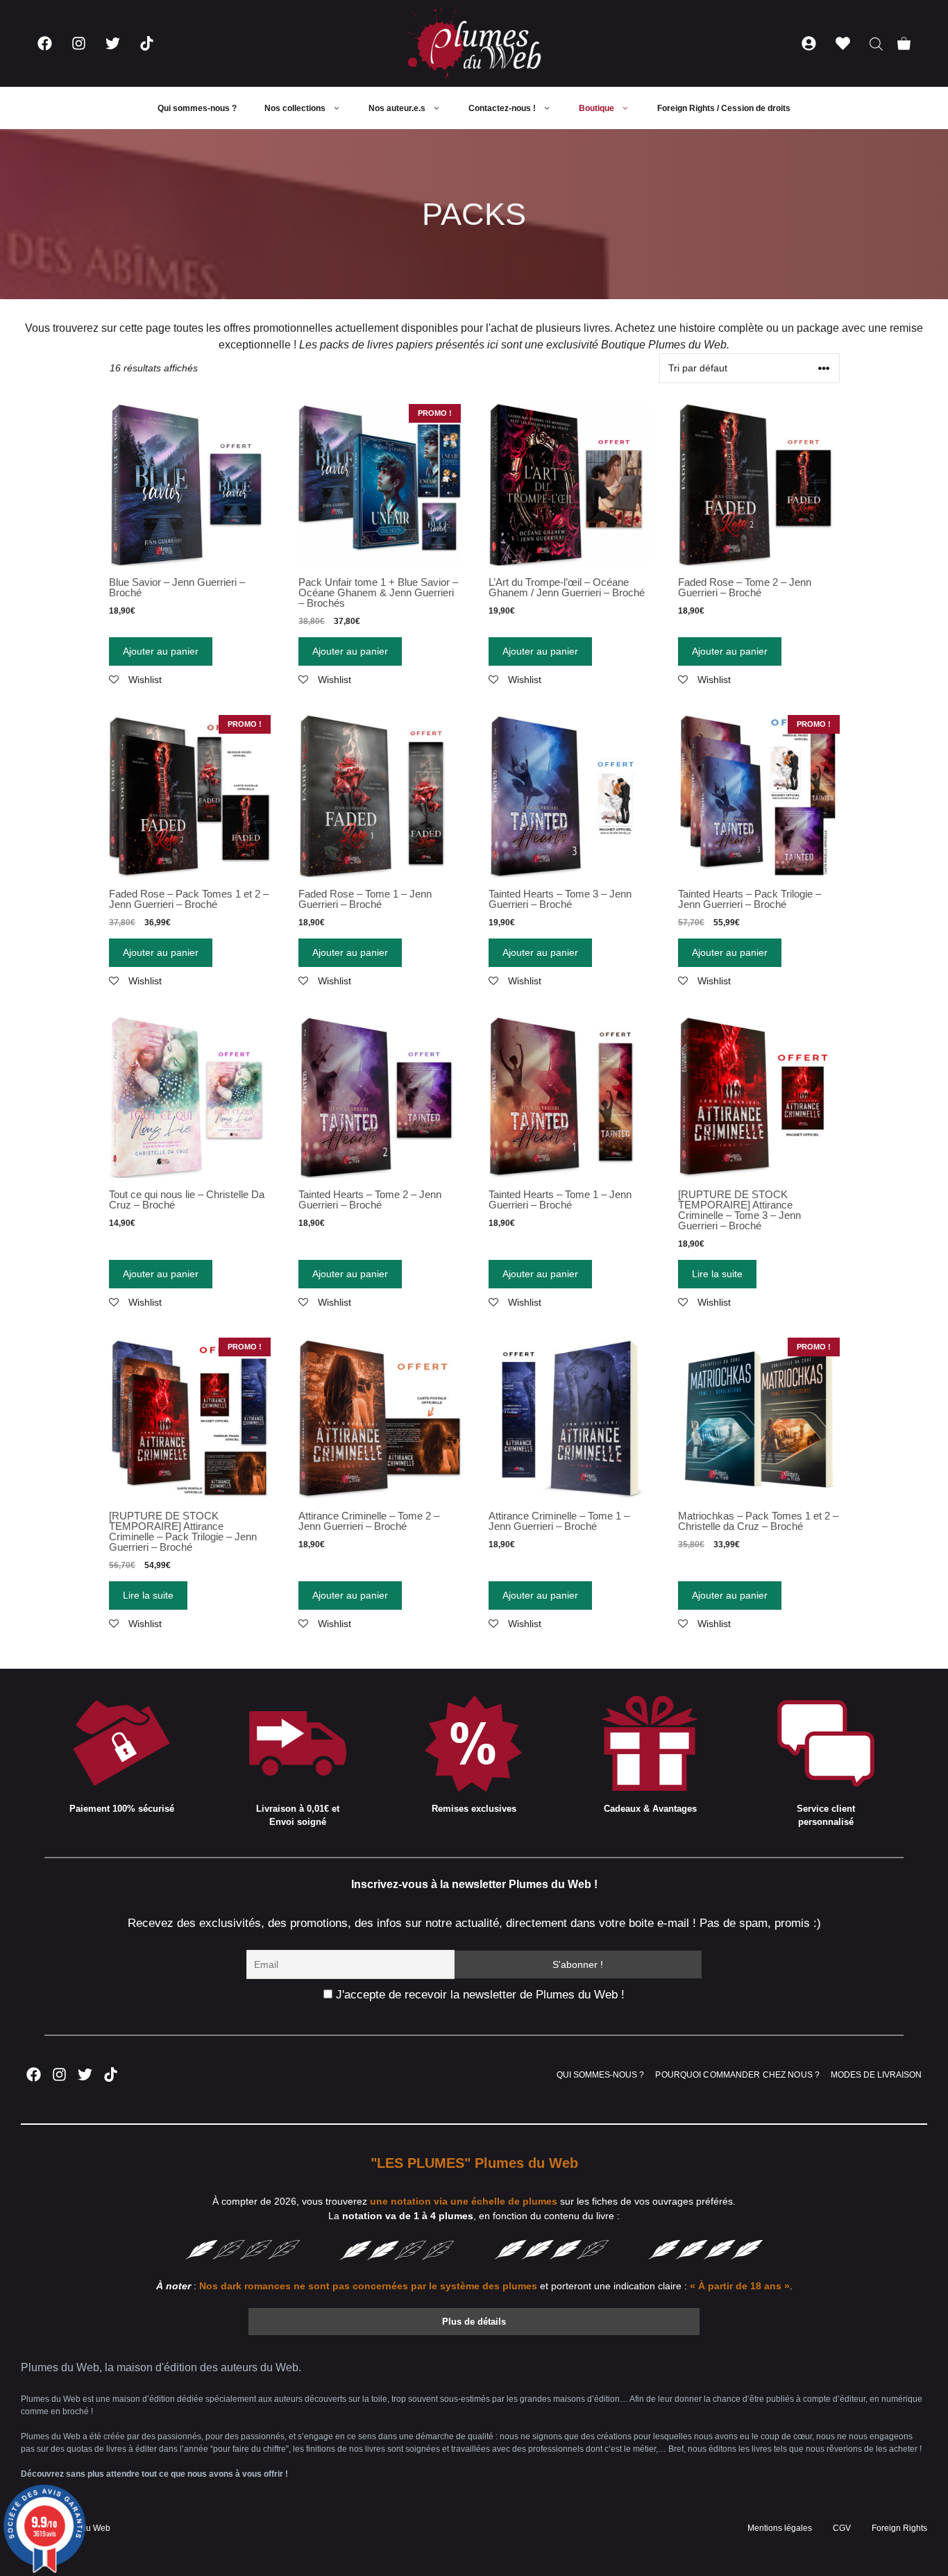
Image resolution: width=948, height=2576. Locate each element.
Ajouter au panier (161, 651)
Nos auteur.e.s (397, 108)
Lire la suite (717, 1274)
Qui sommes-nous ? (197, 108)
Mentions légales (780, 2528)
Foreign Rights (899, 2528)
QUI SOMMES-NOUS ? (600, 2075)
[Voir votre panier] (904, 43)
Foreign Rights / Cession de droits (724, 108)
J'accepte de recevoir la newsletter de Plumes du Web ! (479, 1995)
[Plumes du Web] (474, 43)
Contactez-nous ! (502, 108)
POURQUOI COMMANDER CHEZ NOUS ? (737, 2075)
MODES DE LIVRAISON (876, 2075)
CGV (842, 2528)
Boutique (596, 108)
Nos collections (295, 108)
